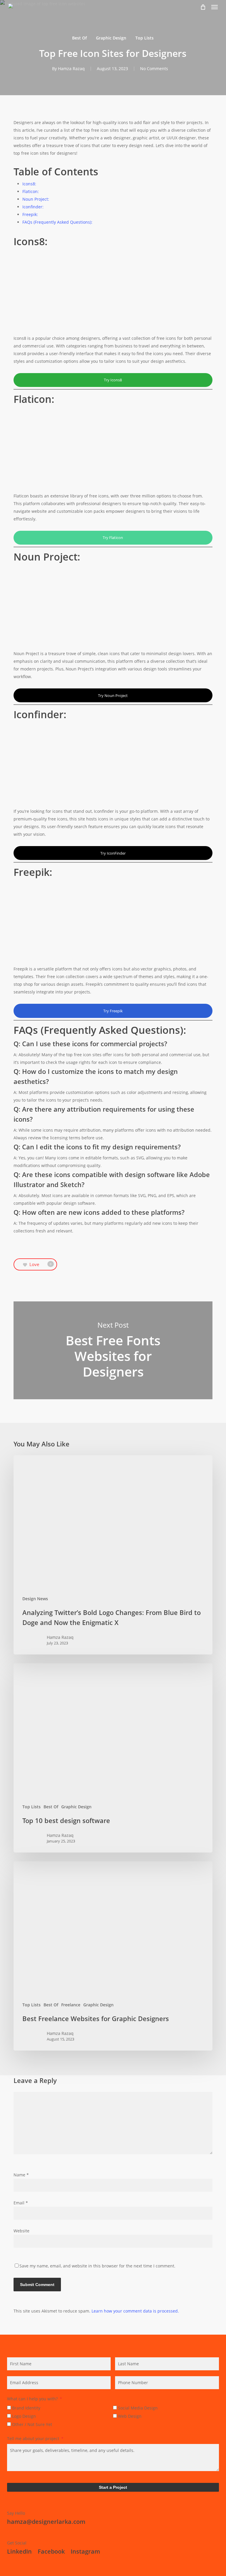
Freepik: (30, 214)
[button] (215, 7)
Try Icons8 (113, 380)
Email (21, 2203)
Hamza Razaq (71, 69)
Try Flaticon (113, 538)
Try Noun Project (113, 695)
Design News (35, 1599)
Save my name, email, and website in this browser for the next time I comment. (97, 2266)
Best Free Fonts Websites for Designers (113, 1350)
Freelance (71, 2005)
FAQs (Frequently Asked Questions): (57, 222)
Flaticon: (31, 191)
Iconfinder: (33, 207)
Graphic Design (111, 38)
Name (21, 2175)
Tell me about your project (33, 2439)
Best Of (79, 38)
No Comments (154, 69)
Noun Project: (36, 199)
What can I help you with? (32, 2399)
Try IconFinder (113, 853)
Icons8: (29, 184)
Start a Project (113, 2487)
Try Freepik (113, 1011)
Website (21, 2231)
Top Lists (144, 38)
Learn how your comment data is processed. (135, 2311)
